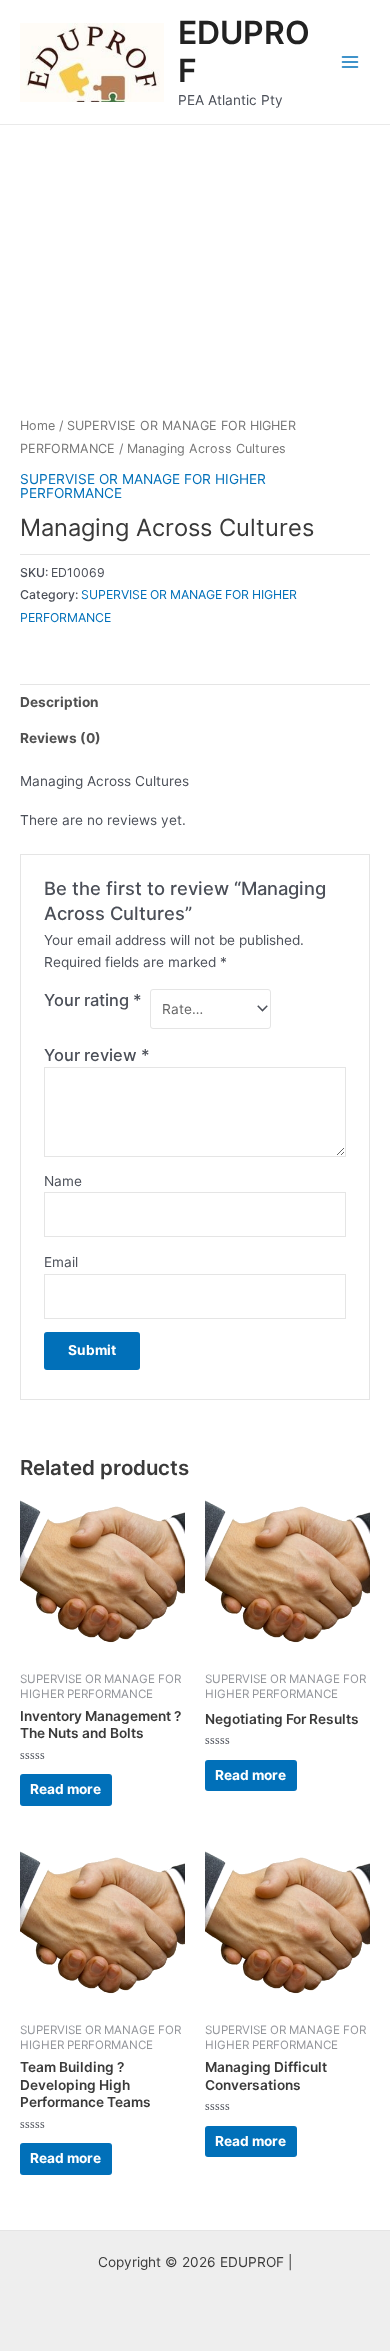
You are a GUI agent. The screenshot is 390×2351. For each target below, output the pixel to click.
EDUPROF (244, 51)
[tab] (195, 702)
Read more (65, 1789)
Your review (97, 1055)
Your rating (93, 1000)
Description (59, 702)
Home (37, 425)
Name (63, 1181)
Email (61, 1262)
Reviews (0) (60, 738)
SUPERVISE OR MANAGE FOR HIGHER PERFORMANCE (143, 486)
